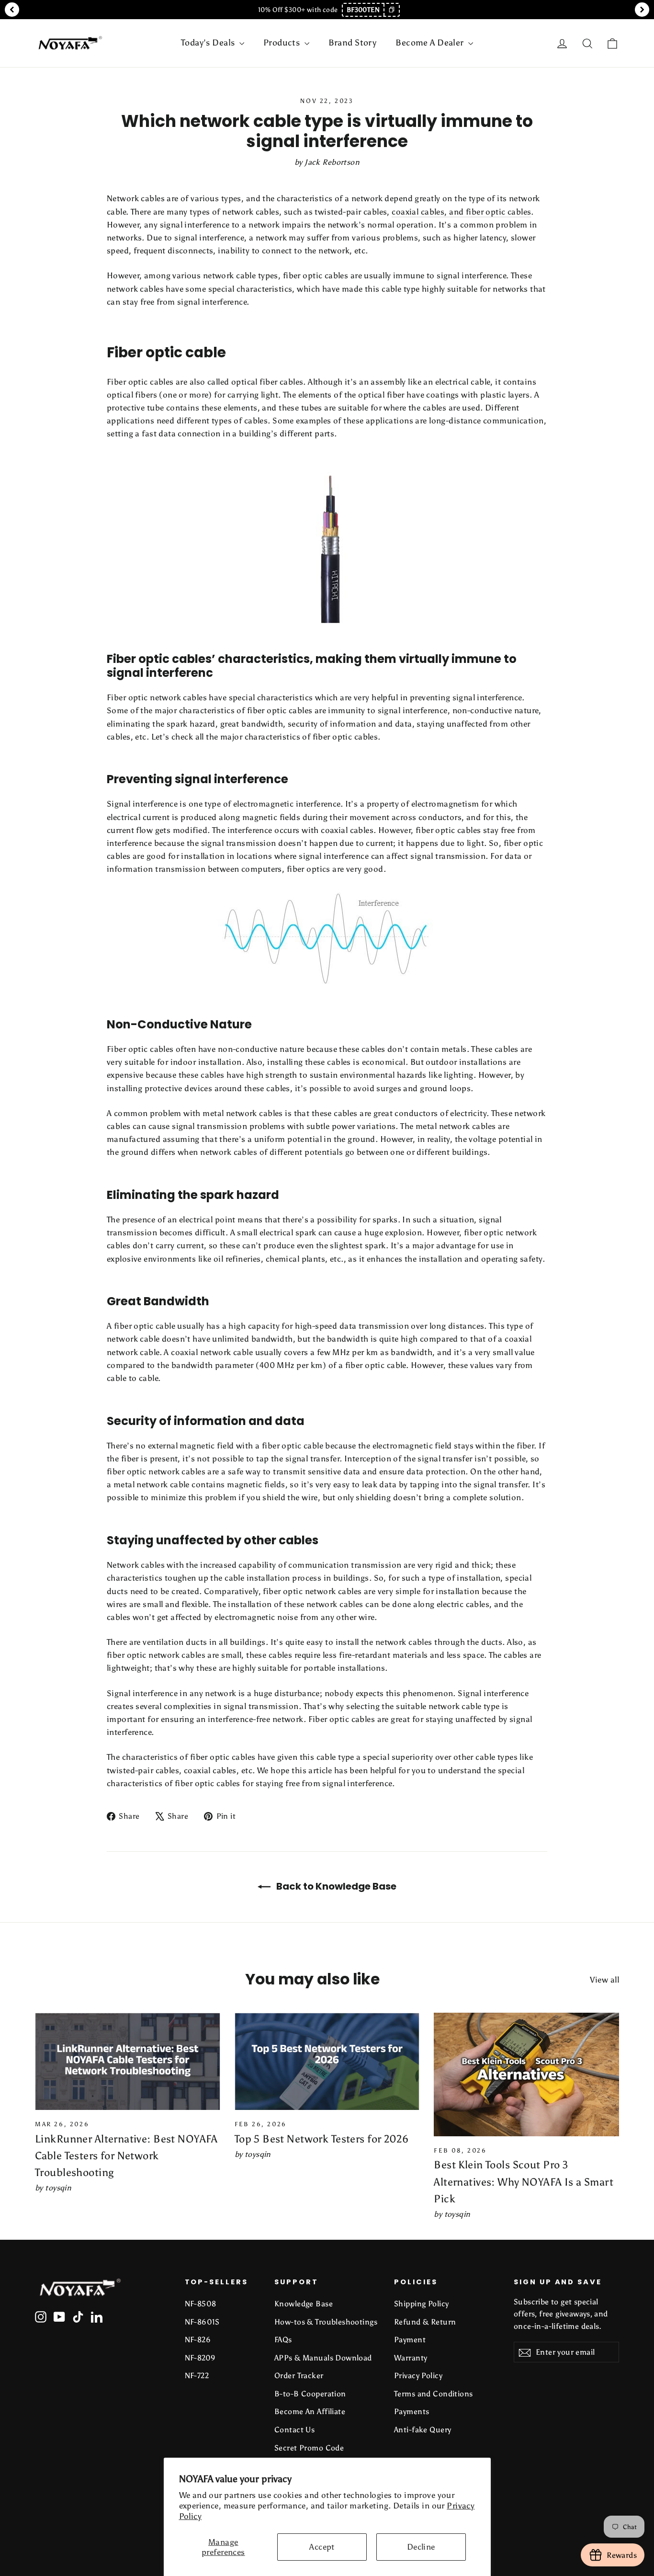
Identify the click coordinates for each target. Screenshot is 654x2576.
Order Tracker (299, 2376)
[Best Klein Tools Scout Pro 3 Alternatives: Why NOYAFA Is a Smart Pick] (526, 2074)
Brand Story (353, 43)
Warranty (411, 2358)
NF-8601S (202, 2322)
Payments (412, 2411)
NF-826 (198, 2340)
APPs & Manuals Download (323, 2358)
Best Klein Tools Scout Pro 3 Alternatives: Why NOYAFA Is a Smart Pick (524, 2182)
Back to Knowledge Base (335, 1886)
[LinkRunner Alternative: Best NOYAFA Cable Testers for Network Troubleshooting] (128, 2061)
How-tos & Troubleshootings (326, 2322)
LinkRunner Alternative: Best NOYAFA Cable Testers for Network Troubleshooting (126, 2156)
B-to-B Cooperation (310, 2394)
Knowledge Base (304, 2304)
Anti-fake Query (423, 2430)
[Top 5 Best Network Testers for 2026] (327, 2061)
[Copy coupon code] (391, 10)
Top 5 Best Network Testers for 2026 (322, 2139)
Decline (421, 2547)
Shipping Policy (421, 2304)
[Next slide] (642, 10)
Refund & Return (425, 2322)
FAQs (283, 2340)
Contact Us (294, 2430)
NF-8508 (201, 2304)
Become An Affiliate (310, 2411)
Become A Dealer (431, 43)
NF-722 (197, 2376)
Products (283, 43)
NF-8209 (200, 2358)
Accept (322, 2547)
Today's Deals (209, 43)
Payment (410, 2340)
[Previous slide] (12, 10)
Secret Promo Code (309, 2448)
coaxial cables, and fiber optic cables (461, 212)
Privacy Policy (418, 2376)
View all (604, 1980)
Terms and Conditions (434, 2394)
